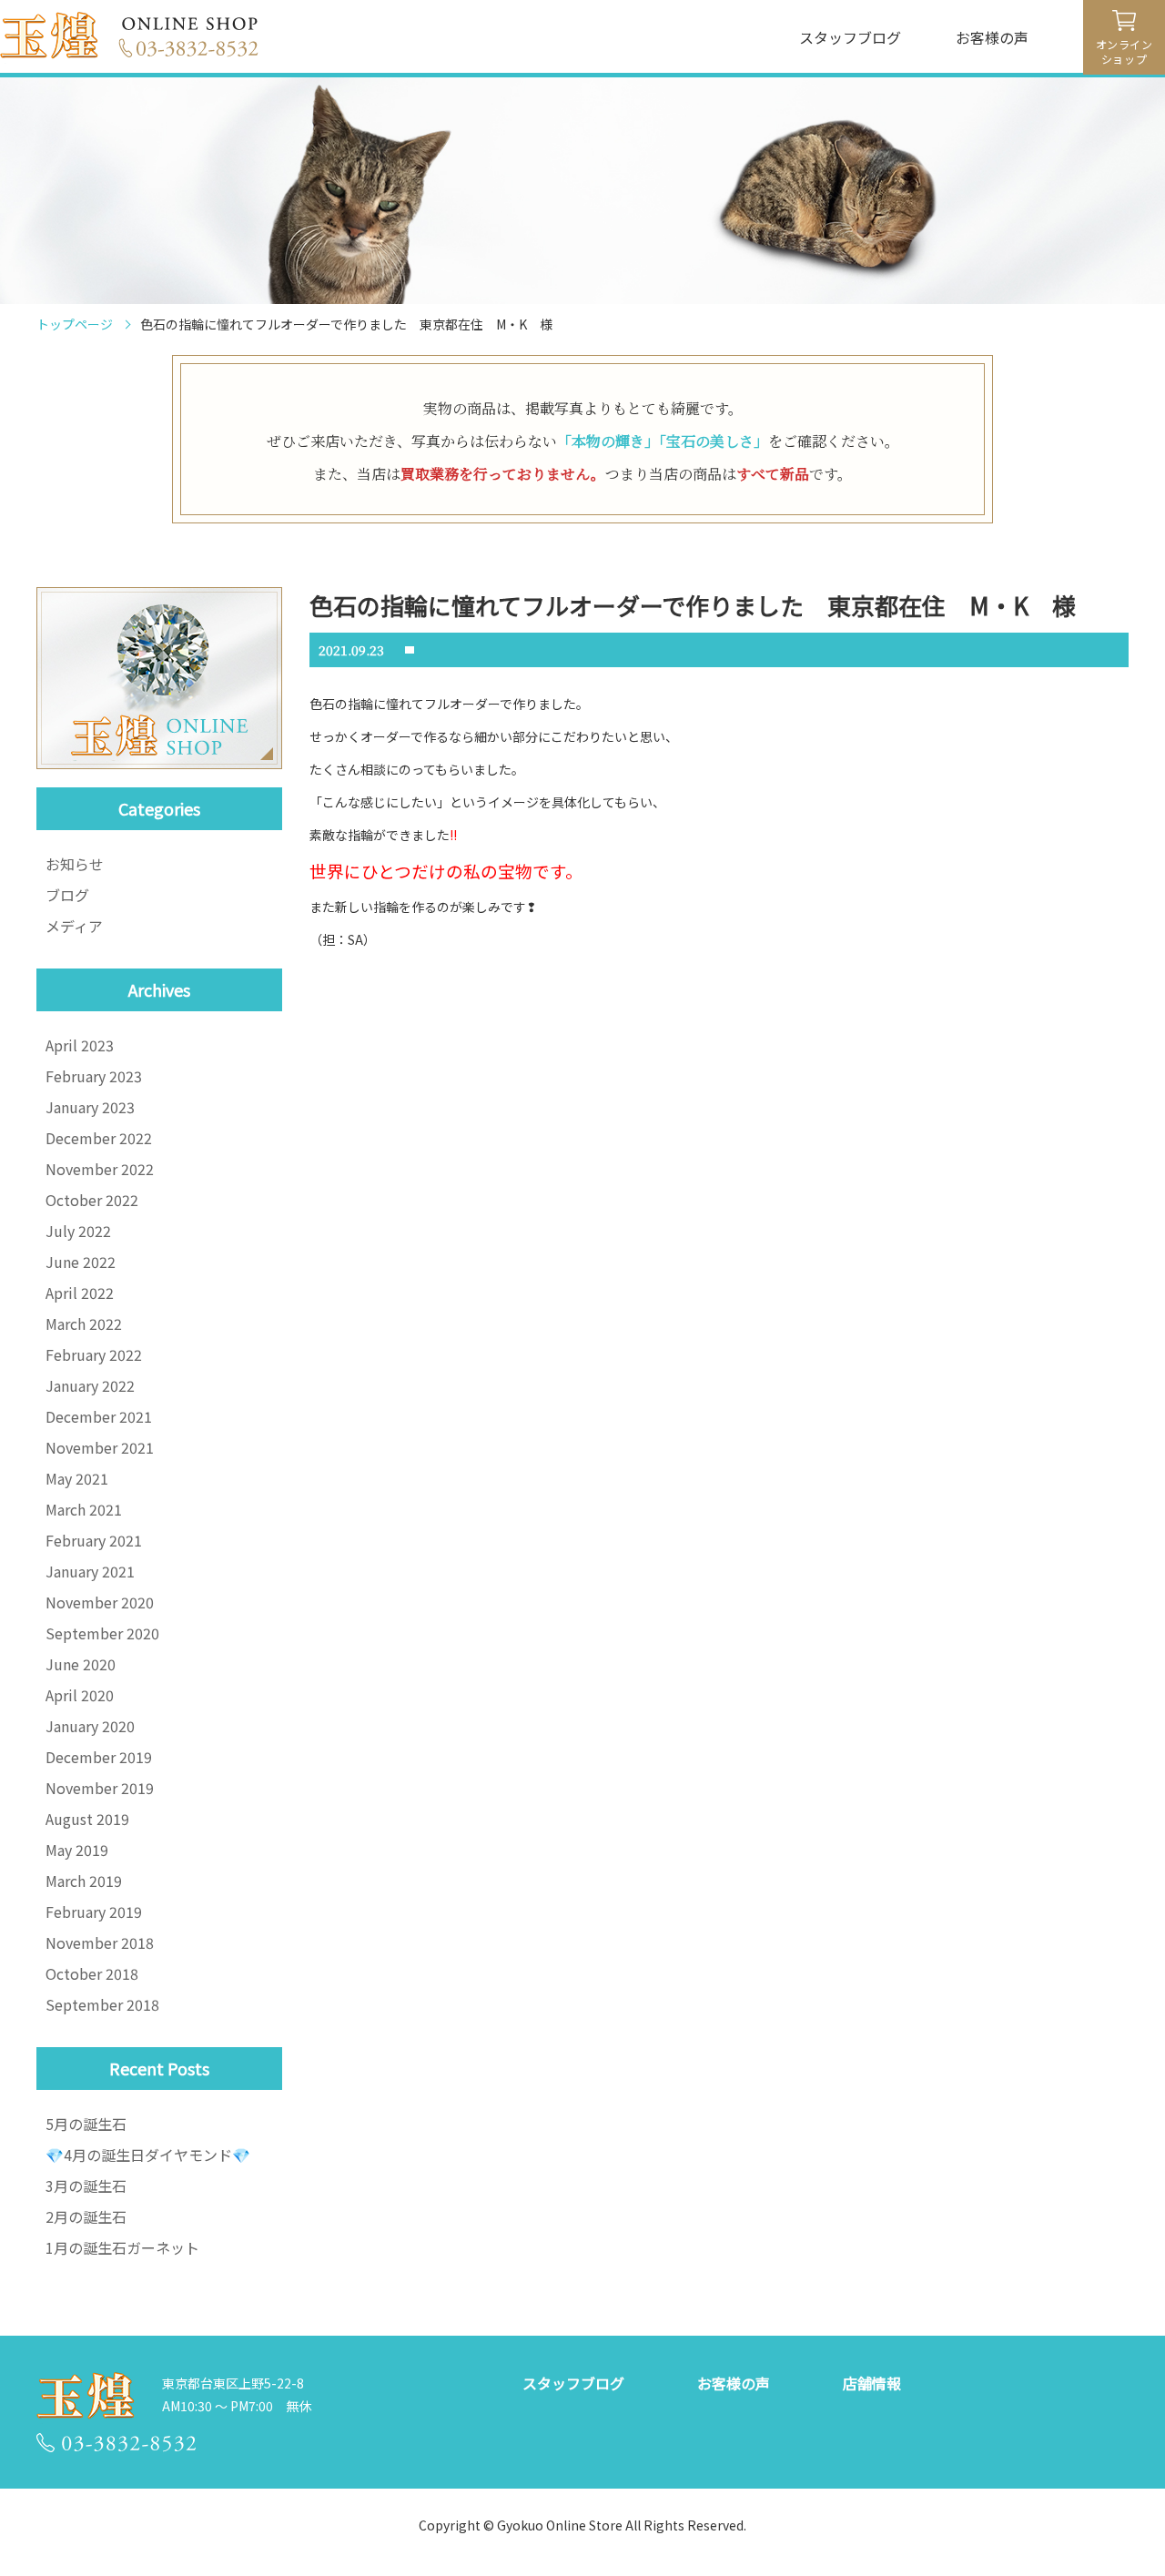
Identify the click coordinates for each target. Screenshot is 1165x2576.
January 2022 (90, 1385)
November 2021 (100, 1447)
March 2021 (84, 1509)
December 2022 (99, 1138)
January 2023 (90, 1107)
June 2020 (81, 1664)
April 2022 (80, 1293)
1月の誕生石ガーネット (122, 2247)
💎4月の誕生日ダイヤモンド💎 (148, 2155)
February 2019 (94, 1912)
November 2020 (100, 1602)
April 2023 (80, 1045)
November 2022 (100, 1169)
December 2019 (99, 1757)
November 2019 (100, 1788)
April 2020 (80, 1695)
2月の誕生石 (86, 2216)
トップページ (75, 324)
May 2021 (77, 1478)
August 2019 (87, 1819)
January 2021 (90, 1571)
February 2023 (94, 1076)
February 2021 (94, 1540)
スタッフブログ (850, 37)
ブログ (67, 895)
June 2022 (81, 1262)
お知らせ (75, 864)
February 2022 (94, 1354)
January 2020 (90, 1726)
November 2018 (100, 1942)
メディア (74, 926)
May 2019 (77, 1850)
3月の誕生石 (86, 2186)
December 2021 (99, 1416)
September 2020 (102, 1633)
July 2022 (78, 1231)
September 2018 (102, 2004)
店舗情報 (872, 2383)
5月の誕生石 (86, 2124)
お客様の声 (992, 37)
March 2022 (84, 1323)
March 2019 (84, 1881)
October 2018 (92, 1973)
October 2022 (92, 1200)
